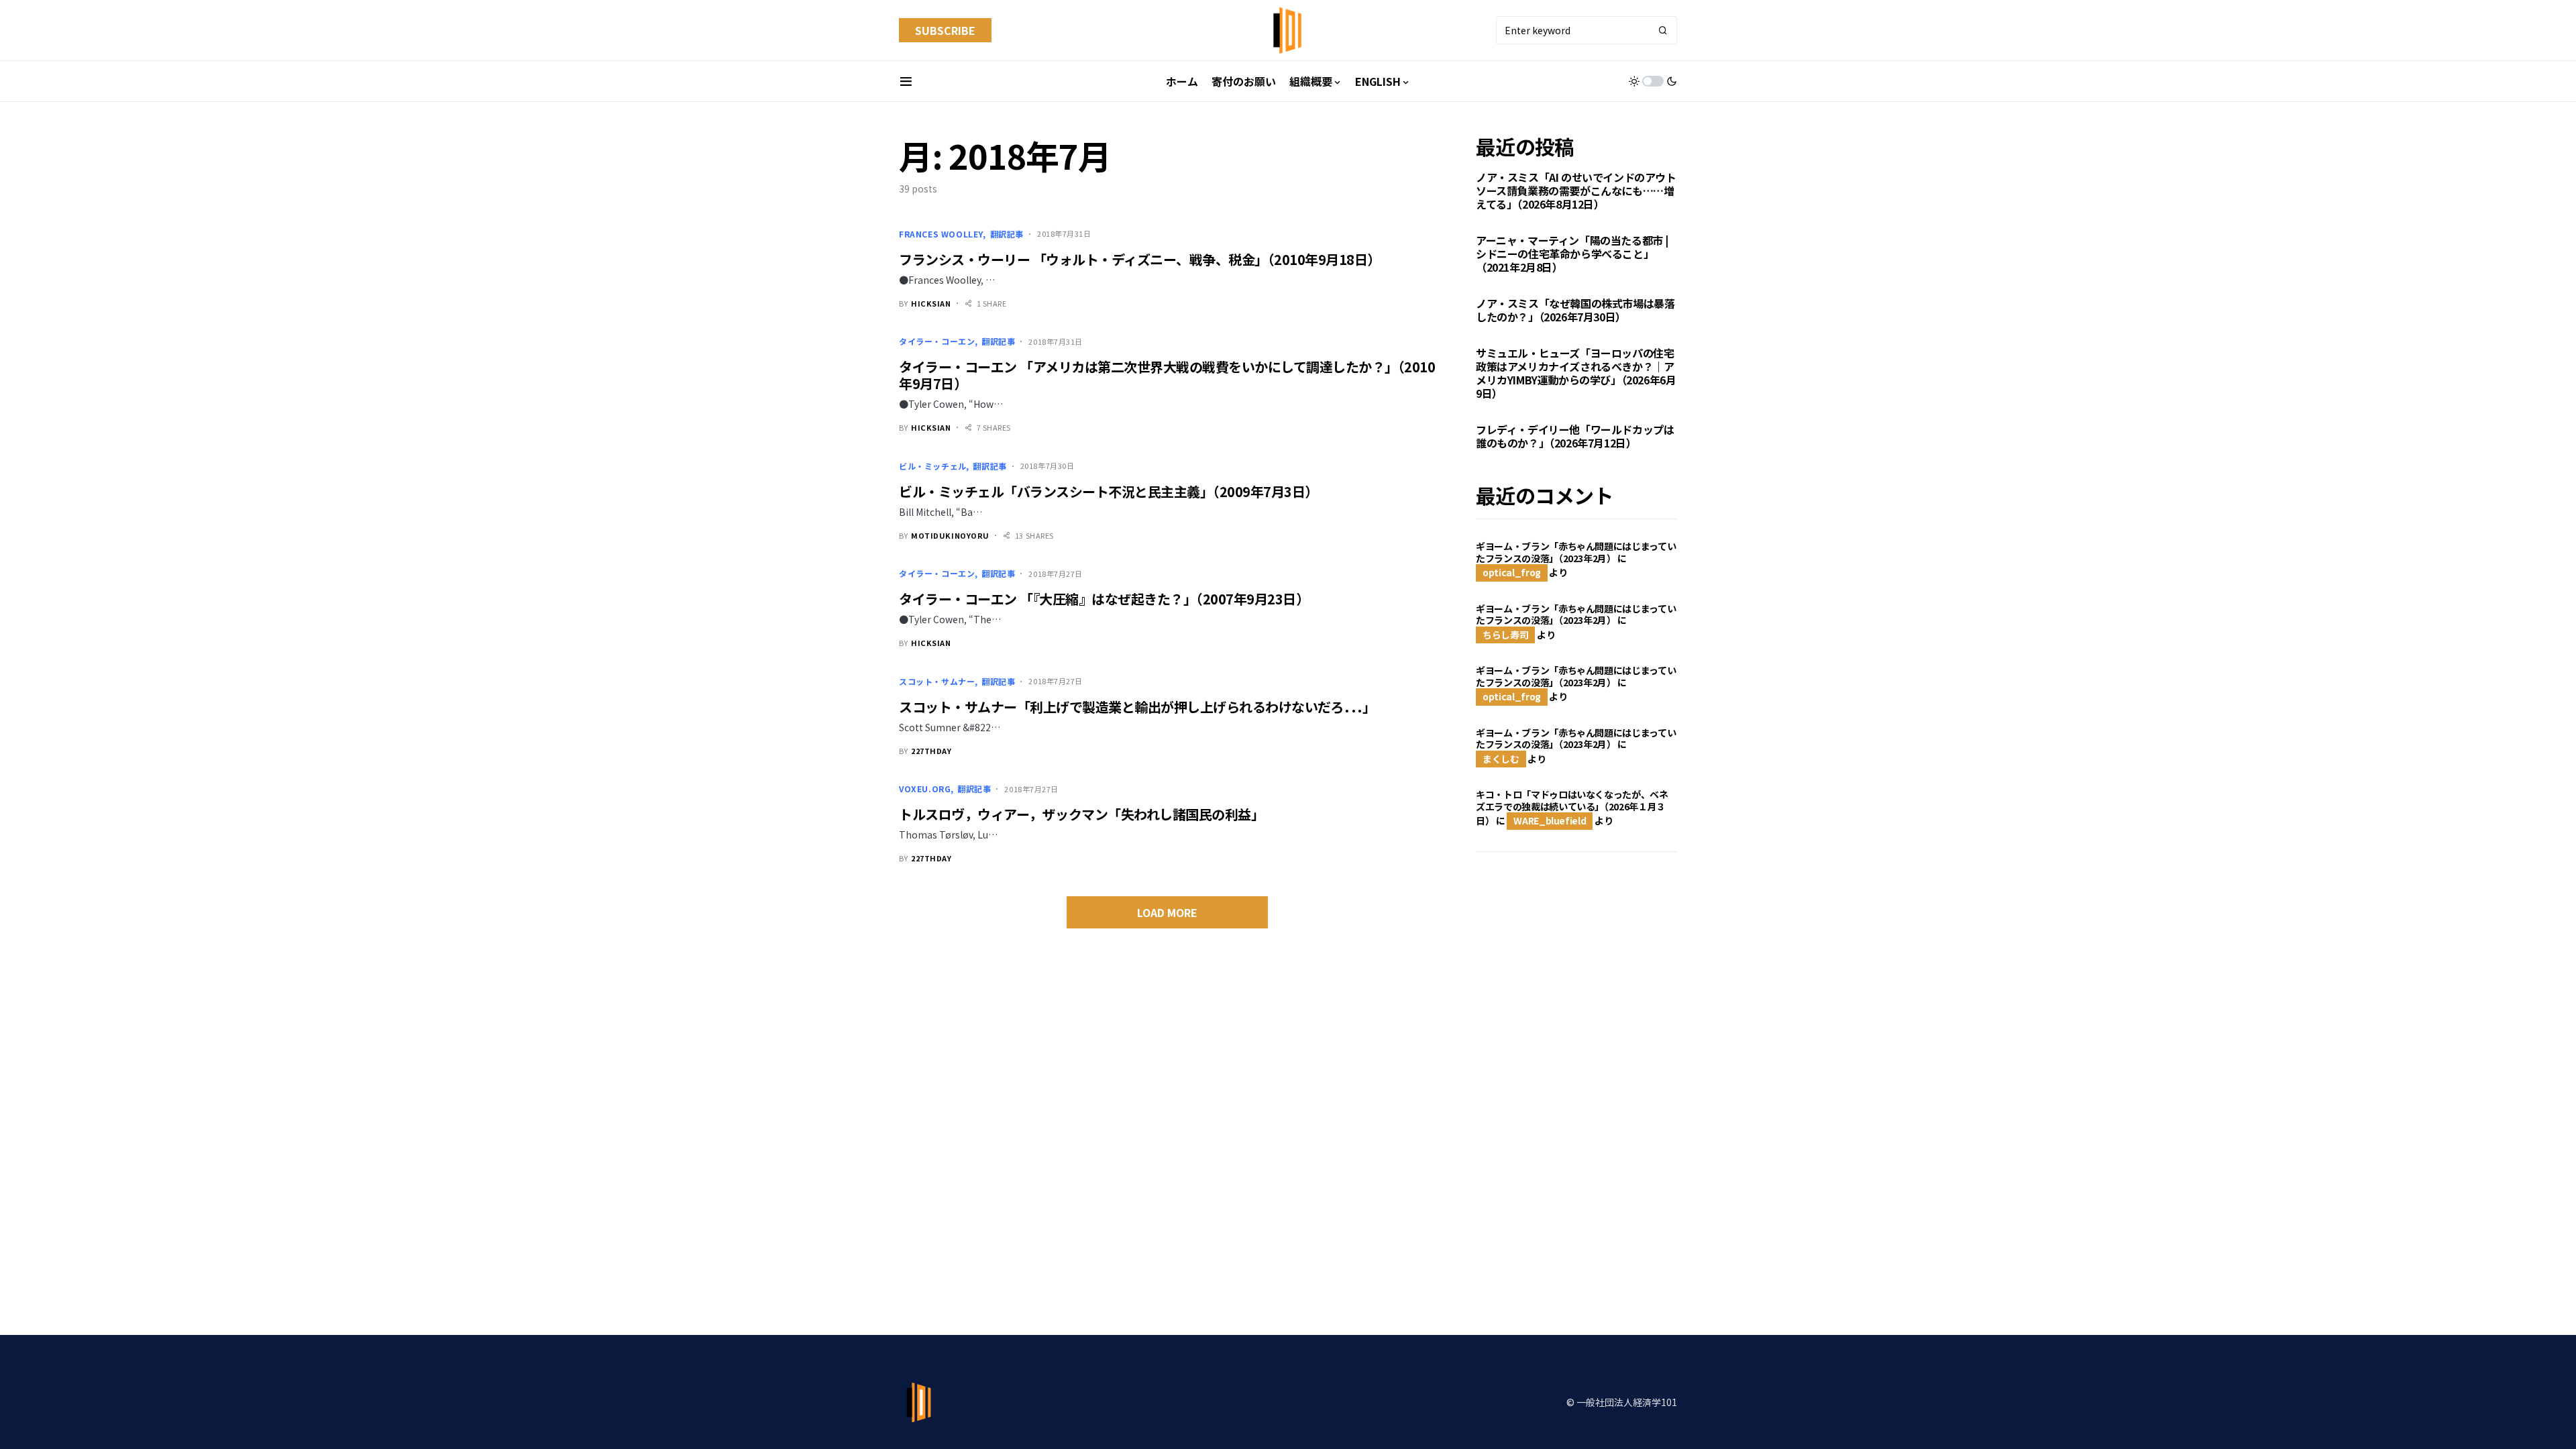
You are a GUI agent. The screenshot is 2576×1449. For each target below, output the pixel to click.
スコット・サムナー (937, 681)
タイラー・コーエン (937, 341)
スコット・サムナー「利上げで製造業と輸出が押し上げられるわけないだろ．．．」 (1137, 707)
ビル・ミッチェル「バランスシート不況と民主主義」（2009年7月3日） (1109, 491)
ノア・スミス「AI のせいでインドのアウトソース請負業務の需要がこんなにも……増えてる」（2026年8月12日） (1576, 191)
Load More (1167, 912)
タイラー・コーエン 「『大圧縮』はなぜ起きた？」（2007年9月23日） (1104, 599)
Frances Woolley (941, 234)
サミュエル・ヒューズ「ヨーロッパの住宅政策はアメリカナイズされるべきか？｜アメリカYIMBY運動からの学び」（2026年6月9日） (1576, 373)
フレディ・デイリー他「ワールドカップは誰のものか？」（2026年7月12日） (1575, 436)
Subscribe (945, 30)
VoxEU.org (925, 789)
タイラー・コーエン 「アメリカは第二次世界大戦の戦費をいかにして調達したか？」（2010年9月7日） (1167, 375)
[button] (906, 81)
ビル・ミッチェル (933, 466)
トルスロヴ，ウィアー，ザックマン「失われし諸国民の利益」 (1081, 814)
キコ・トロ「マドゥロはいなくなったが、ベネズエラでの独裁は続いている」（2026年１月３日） (1572, 807)
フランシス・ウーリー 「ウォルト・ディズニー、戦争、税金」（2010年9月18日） (1140, 259)
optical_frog (1512, 572)
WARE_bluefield (1550, 820)
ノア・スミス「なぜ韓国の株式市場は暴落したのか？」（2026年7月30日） (1575, 310)
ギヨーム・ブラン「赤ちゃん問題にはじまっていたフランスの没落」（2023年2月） (1576, 552)
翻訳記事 (1007, 234)
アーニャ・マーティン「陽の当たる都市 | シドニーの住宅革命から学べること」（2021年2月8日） (1572, 254)
